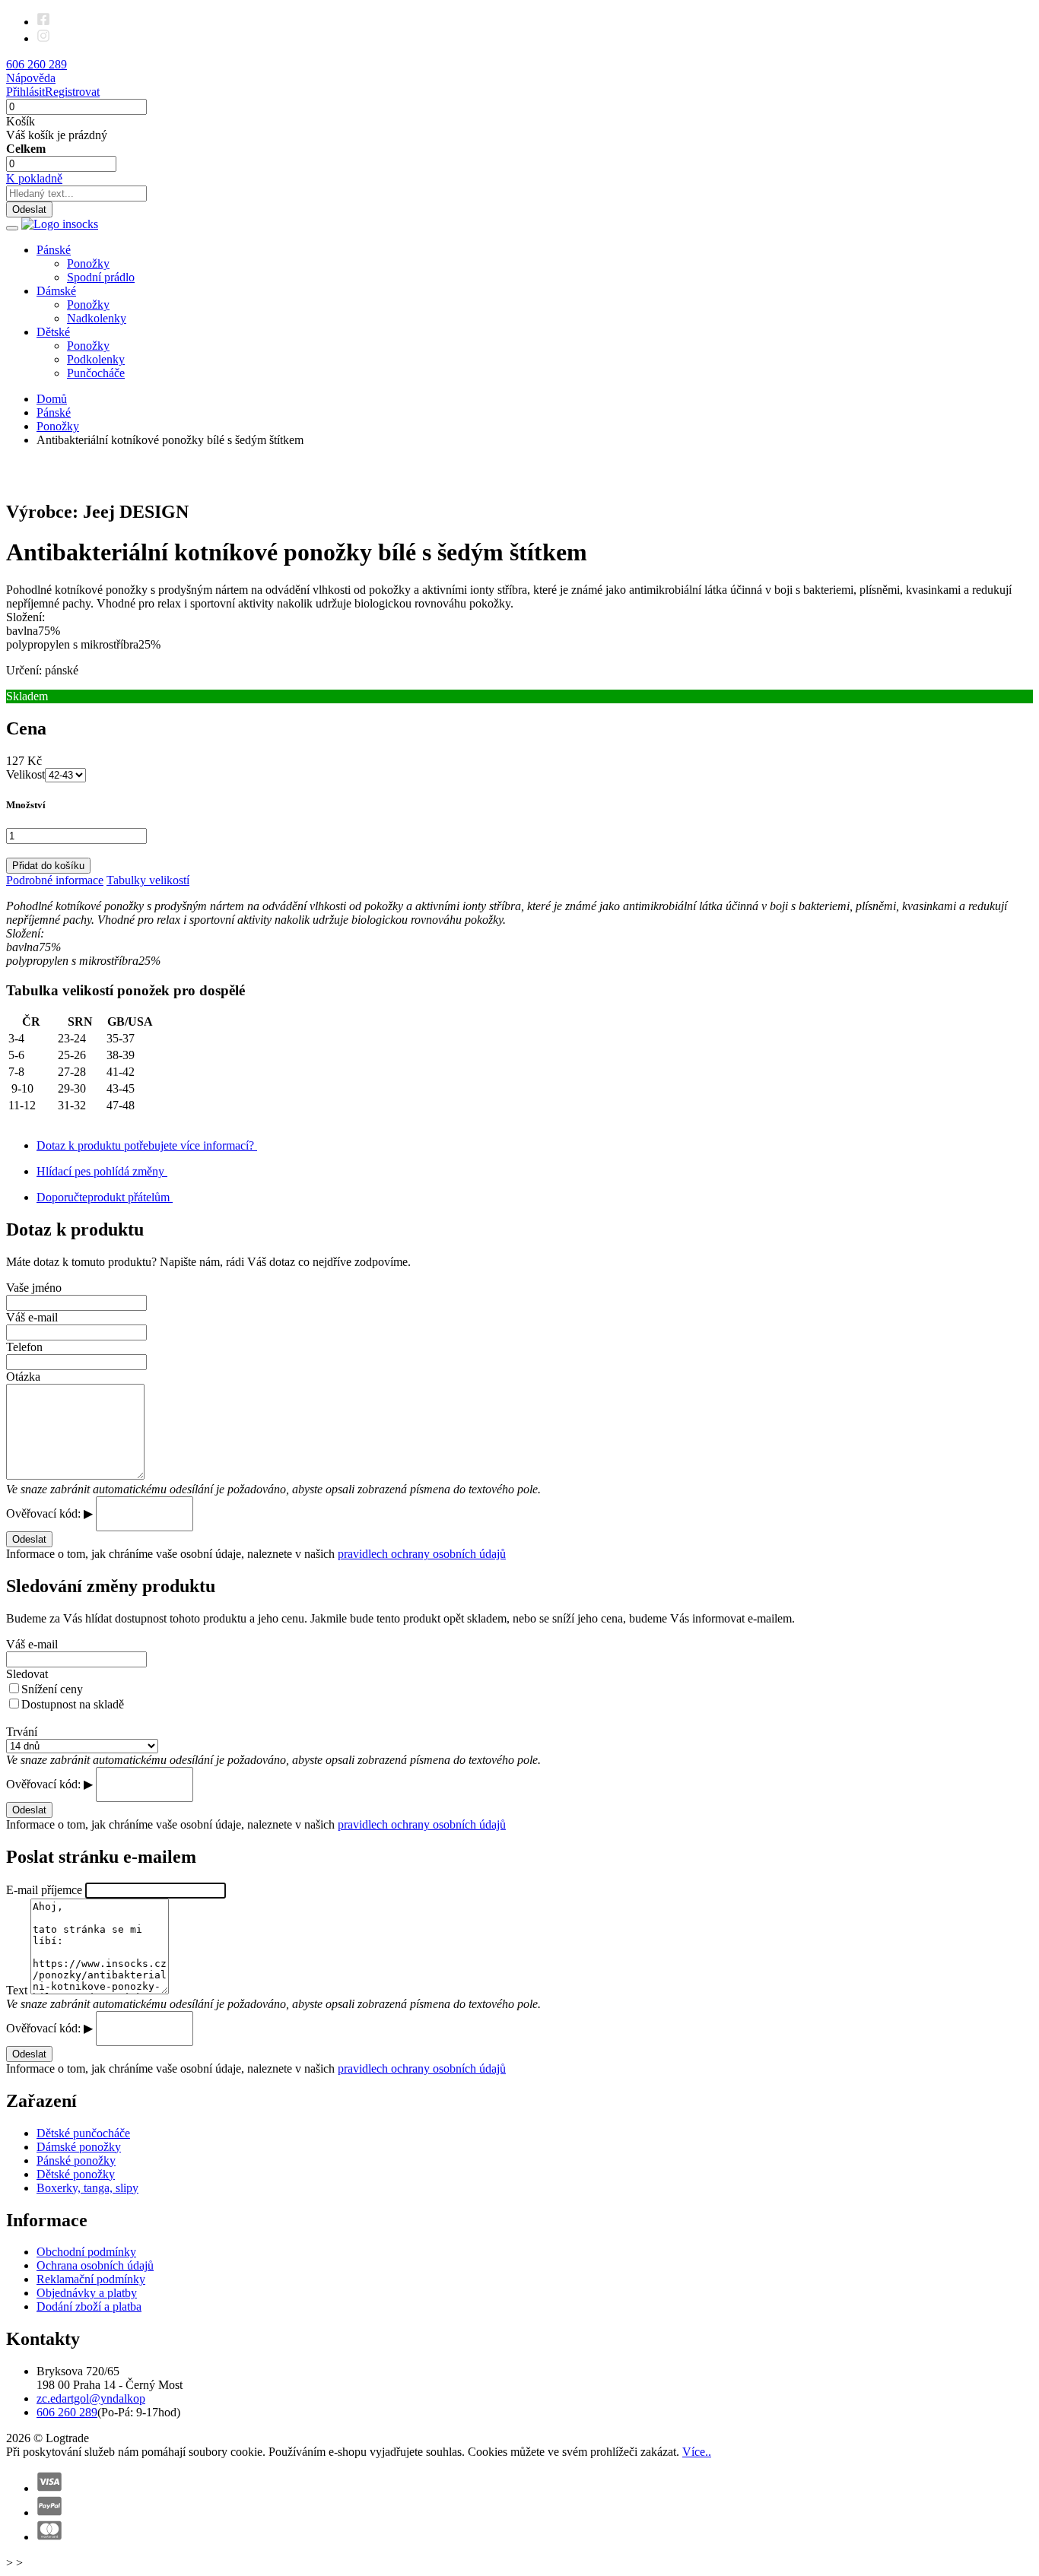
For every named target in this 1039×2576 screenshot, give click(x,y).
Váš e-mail (32, 1317)
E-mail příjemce (46, 1890)
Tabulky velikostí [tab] (148, 880)
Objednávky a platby (87, 2293)
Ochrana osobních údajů (95, 2265)
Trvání (22, 1732)
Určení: (24, 670)
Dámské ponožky (79, 2147)
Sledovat (27, 1674)
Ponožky (88, 263)
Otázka (23, 1377)
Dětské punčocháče (83, 2133)
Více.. (697, 2452)
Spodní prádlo (101, 277)
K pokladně (34, 178)
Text (18, 1990)
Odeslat (29, 209)
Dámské (56, 291)
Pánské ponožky (76, 2160)
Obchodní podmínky (86, 2252)
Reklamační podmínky (91, 2279)
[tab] (519, 828)
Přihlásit (25, 92)
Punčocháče (96, 373)
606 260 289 (67, 2412)
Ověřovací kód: (45, 1513)
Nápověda (31, 78)
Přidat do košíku (48, 866)
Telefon (24, 1347)
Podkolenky (96, 359)
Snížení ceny (52, 1689)
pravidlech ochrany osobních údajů (422, 1554)
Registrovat (72, 92)
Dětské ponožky (76, 2174)
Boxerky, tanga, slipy (87, 2188)
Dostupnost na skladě (73, 1704)
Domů (52, 399)
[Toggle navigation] (12, 228)
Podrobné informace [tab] (55, 880)
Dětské (53, 332)
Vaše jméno (34, 1288)
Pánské (54, 250)
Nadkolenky (97, 318)
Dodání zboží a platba (89, 2306)
